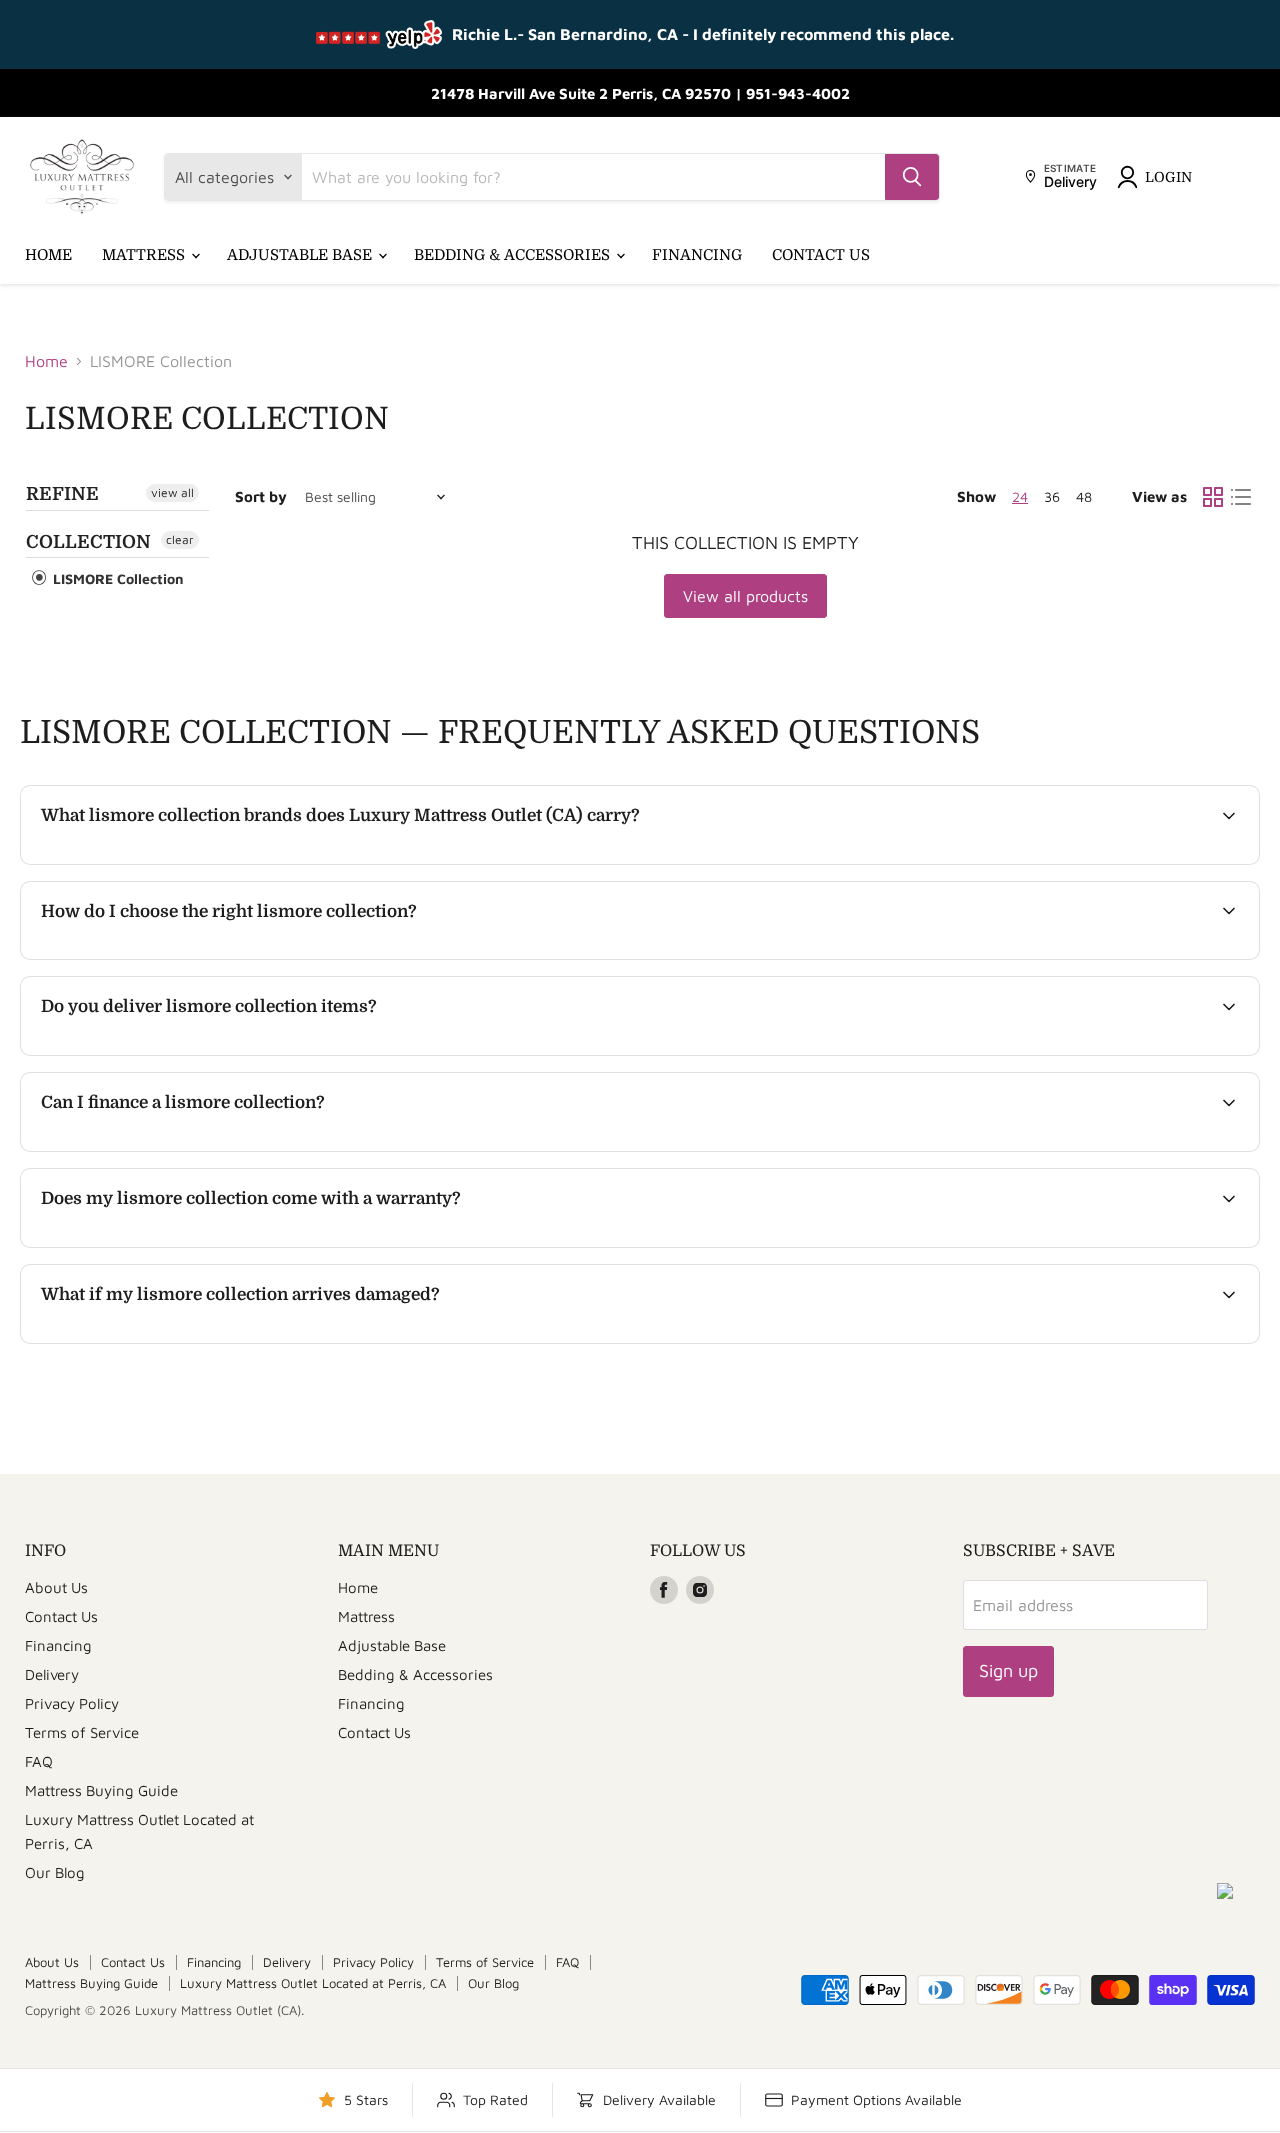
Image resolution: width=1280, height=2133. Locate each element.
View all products (745, 596)
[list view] (1241, 497)
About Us (56, 1587)
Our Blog (55, 1872)
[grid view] (1213, 497)
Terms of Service (82, 1732)
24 (1020, 496)
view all (172, 492)
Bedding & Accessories (514, 255)
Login (1168, 177)
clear (180, 539)
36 (1052, 496)
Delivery (52, 1674)
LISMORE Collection (116, 578)
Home (48, 255)
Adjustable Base (301, 255)
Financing (697, 255)
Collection (88, 542)
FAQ (39, 1761)
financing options (205, 1149)
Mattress (145, 255)
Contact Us (821, 255)
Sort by (261, 496)
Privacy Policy (72, 1703)
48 (1084, 496)
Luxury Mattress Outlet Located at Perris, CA (313, 1983)
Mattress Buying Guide (101, 1790)
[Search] (912, 177)
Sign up (1008, 1670)
